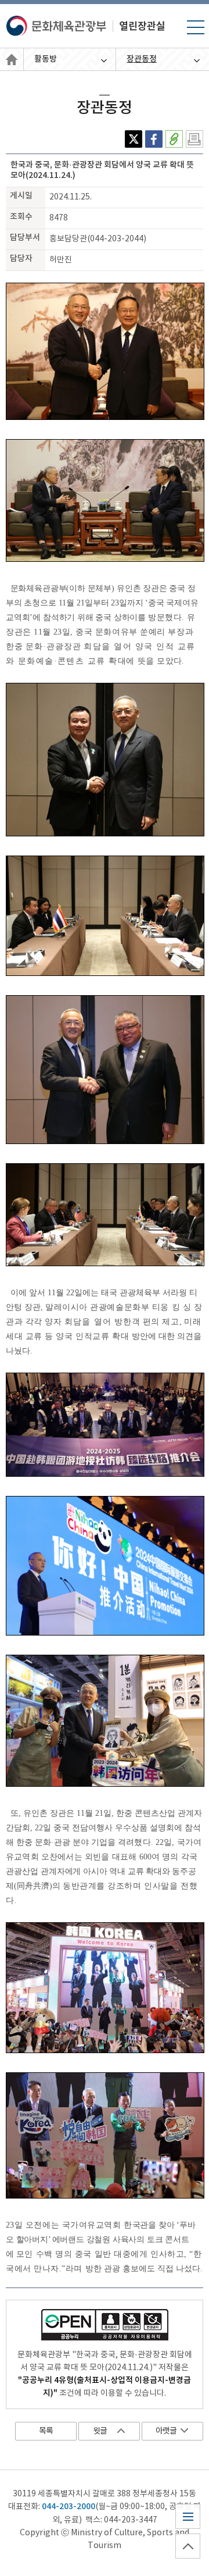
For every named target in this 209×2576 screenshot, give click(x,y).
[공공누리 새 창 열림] (105, 2329)
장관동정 (142, 59)
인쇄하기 (194, 139)
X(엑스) (134, 139)
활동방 (46, 59)
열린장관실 (12, 60)
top (183, 2558)
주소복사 (174, 139)
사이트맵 (187, 2529)
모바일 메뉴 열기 (195, 34)
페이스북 (154, 139)
